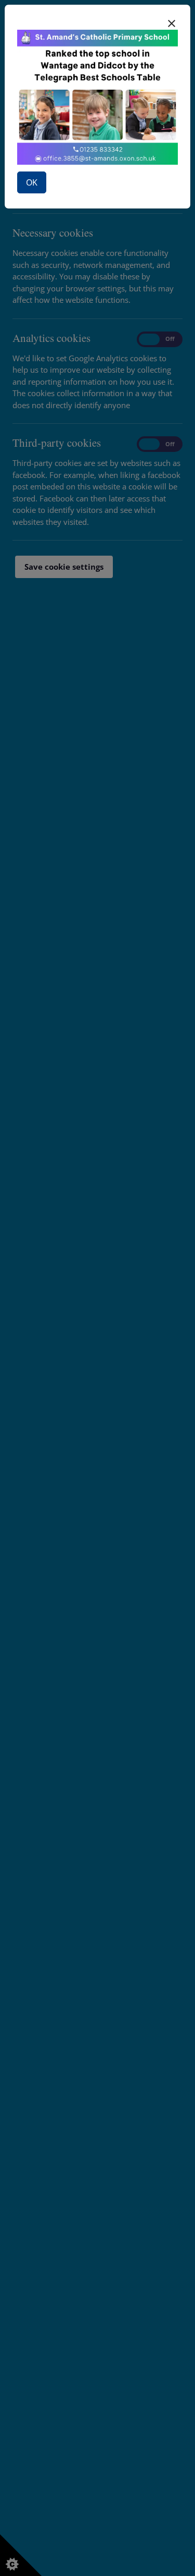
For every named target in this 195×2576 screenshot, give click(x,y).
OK (32, 182)
